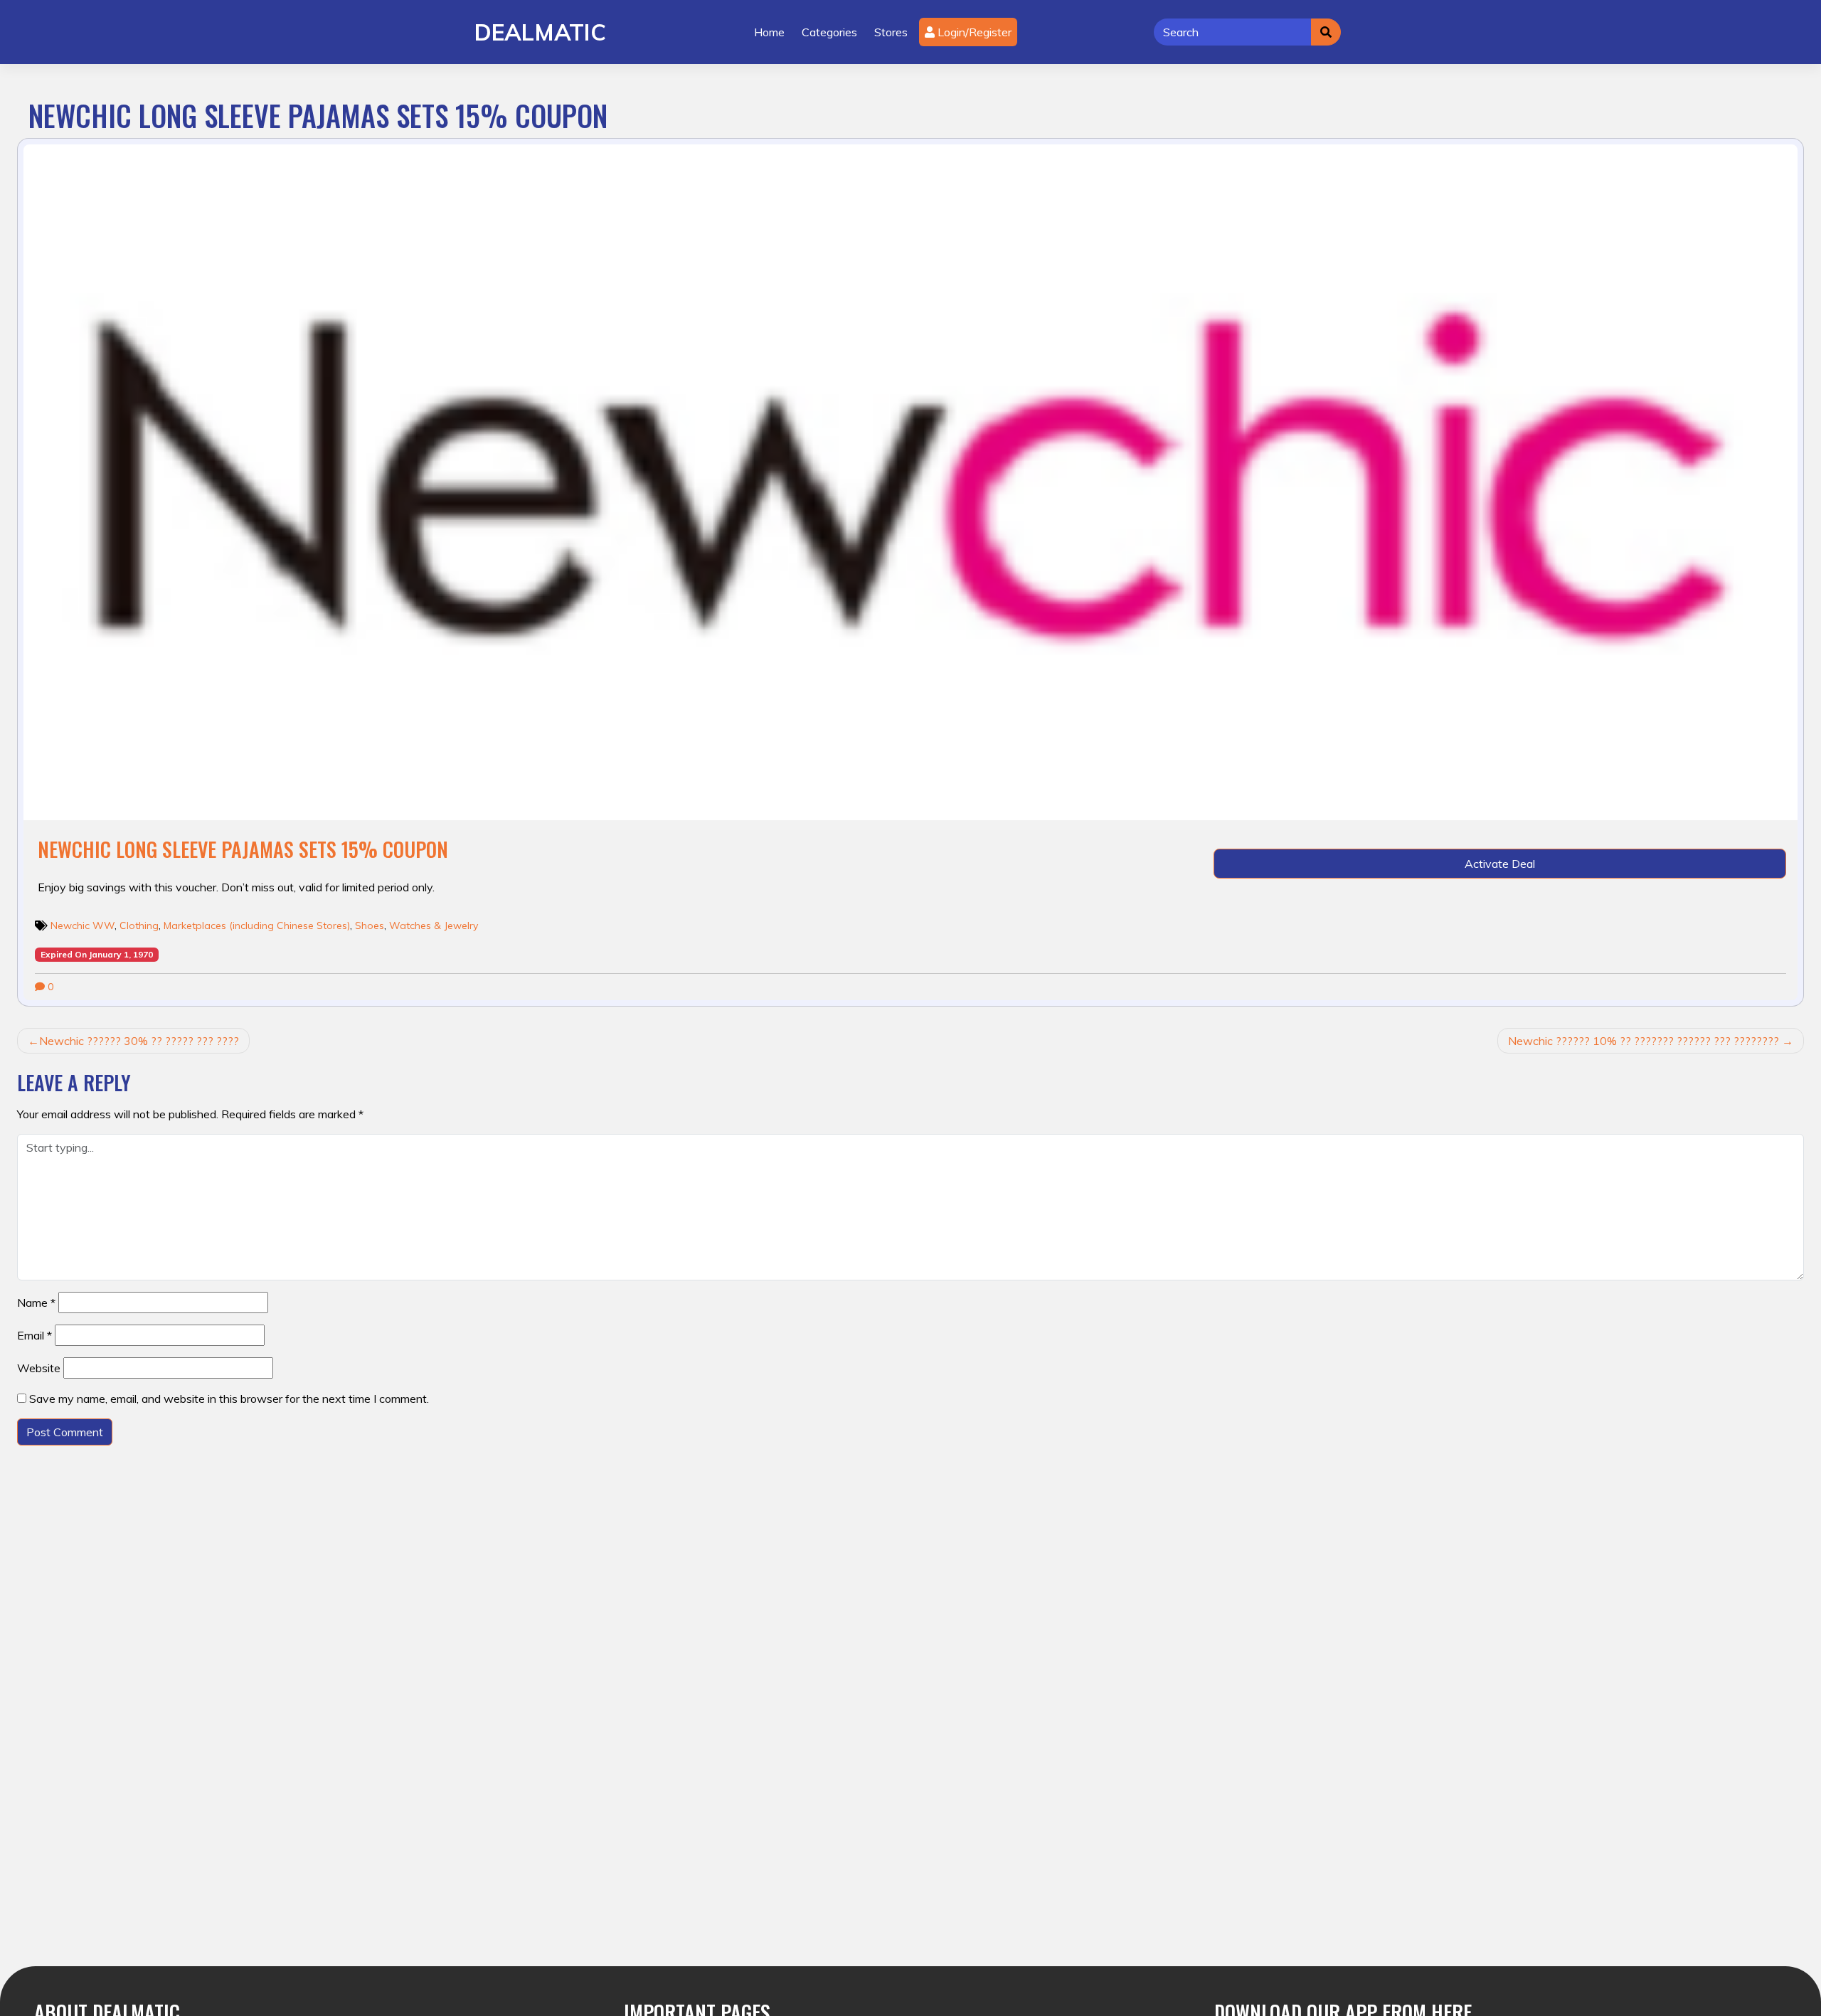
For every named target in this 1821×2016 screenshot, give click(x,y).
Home (769, 32)
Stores (891, 32)
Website (39, 1368)
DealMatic (540, 32)
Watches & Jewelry (434, 925)
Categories (829, 32)
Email (34, 1335)
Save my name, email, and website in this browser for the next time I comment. (229, 1399)
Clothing (139, 925)
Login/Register (973, 32)
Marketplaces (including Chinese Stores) (257, 925)
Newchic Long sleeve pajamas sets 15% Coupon (243, 849)
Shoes (370, 925)
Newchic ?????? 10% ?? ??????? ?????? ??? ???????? (1644, 1041)
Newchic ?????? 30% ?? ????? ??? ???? (139, 1041)
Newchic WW (83, 925)
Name (36, 1303)
